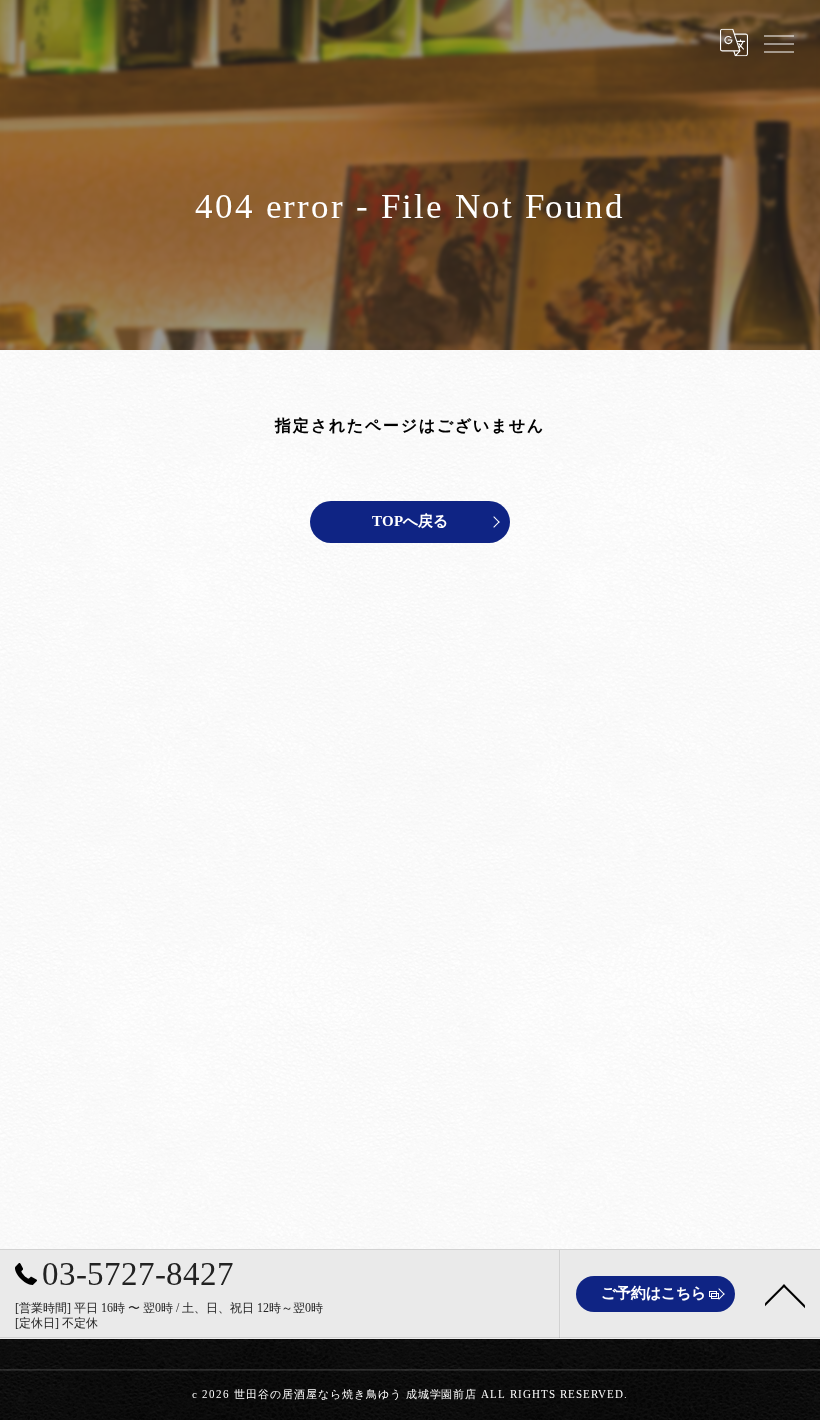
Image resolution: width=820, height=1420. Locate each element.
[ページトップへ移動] (785, 1294)
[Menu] (778, 42)
